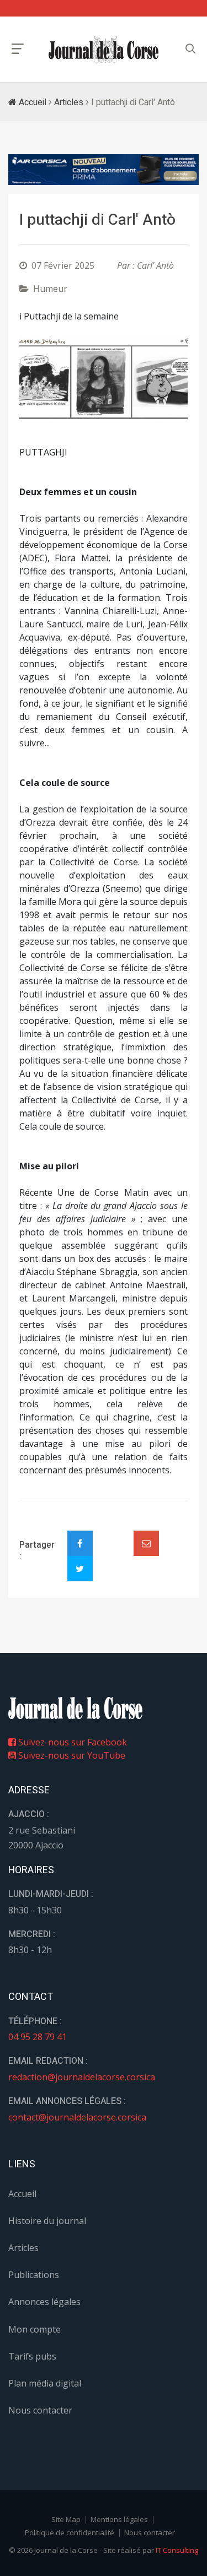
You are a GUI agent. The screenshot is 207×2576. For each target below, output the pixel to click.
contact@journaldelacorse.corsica (77, 2117)
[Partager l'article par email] (146, 1543)
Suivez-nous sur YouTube (71, 1755)
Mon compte (34, 2329)
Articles (69, 102)
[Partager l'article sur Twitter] (80, 1569)
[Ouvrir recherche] (18, 49)
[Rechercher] (190, 49)
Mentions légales (119, 2519)
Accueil (31, 102)
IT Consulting (177, 2550)
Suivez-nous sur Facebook (71, 1742)
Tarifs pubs (32, 2356)
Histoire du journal (47, 2221)
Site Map (66, 2519)
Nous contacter (40, 2410)
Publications (34, 2275)
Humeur (50, 289)
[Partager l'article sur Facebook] (80, 1543)
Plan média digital (45, 2383)
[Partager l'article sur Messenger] (113, 1534)
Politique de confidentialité (70, 2532)
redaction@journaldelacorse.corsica (82, 2077)
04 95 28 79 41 (38, 2037)
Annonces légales (44, 2302)
